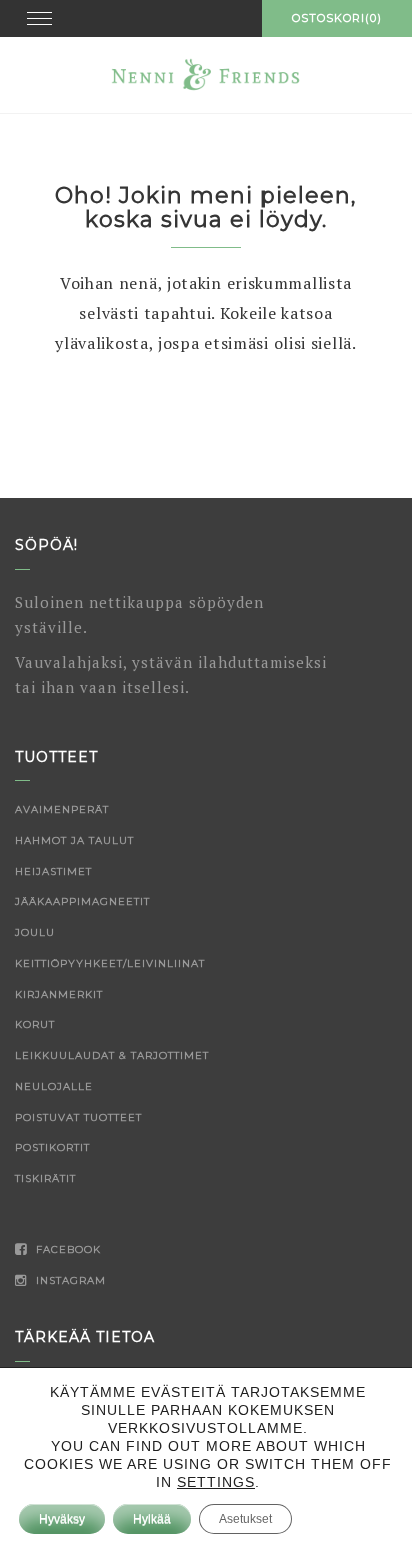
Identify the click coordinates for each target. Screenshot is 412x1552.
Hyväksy (62, 1519)
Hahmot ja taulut (74, 840)
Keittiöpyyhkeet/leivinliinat (110, 963)
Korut (35, 1024)
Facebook (66, 1249)
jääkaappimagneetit (82, 901)
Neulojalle (54, 1086)
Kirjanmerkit (59, 994)
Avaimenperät (62, 809)
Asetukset (245, 1519)
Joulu (35, 932)
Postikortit (52, 1147)
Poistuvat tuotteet (78, 1117)
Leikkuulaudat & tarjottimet (112, 1055)
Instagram (69, 1280)
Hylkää (152, 1519)
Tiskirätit (45, 1178)
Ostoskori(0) (337, 18)
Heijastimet (53, 871)
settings (216, 1482)
